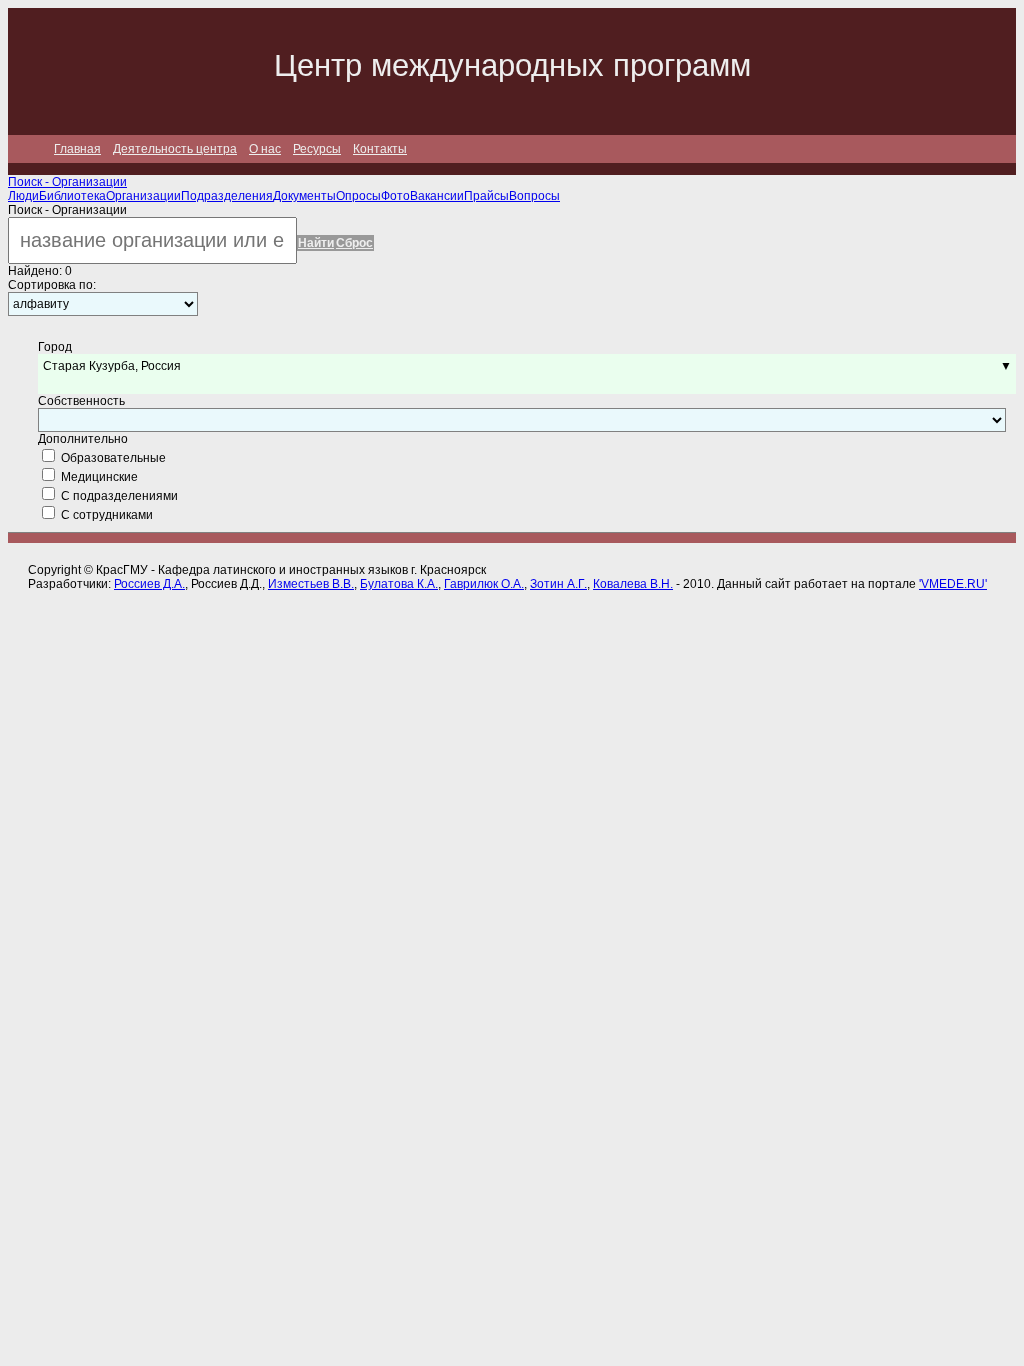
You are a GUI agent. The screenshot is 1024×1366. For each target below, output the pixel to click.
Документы (304, 196)
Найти (316, 243)
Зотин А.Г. (558, 584)
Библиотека (72, 196)
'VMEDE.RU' (953, 584)
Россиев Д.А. (149, 584)
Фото (395, 196)
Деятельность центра (175, 149)
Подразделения (227, 196)
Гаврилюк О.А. (484, 584)
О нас (265, 149)
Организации (143, 196)
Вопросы (534, 196)
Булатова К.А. (399, 584)
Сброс (354, 243)
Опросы (358, 196)
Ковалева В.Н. (633, 584)
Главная (77, 149)
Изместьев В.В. (311, 584)
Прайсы (486, 196)
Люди (23, 196)
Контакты (380, 149)
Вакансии (437, 196)
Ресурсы (317, 149)
